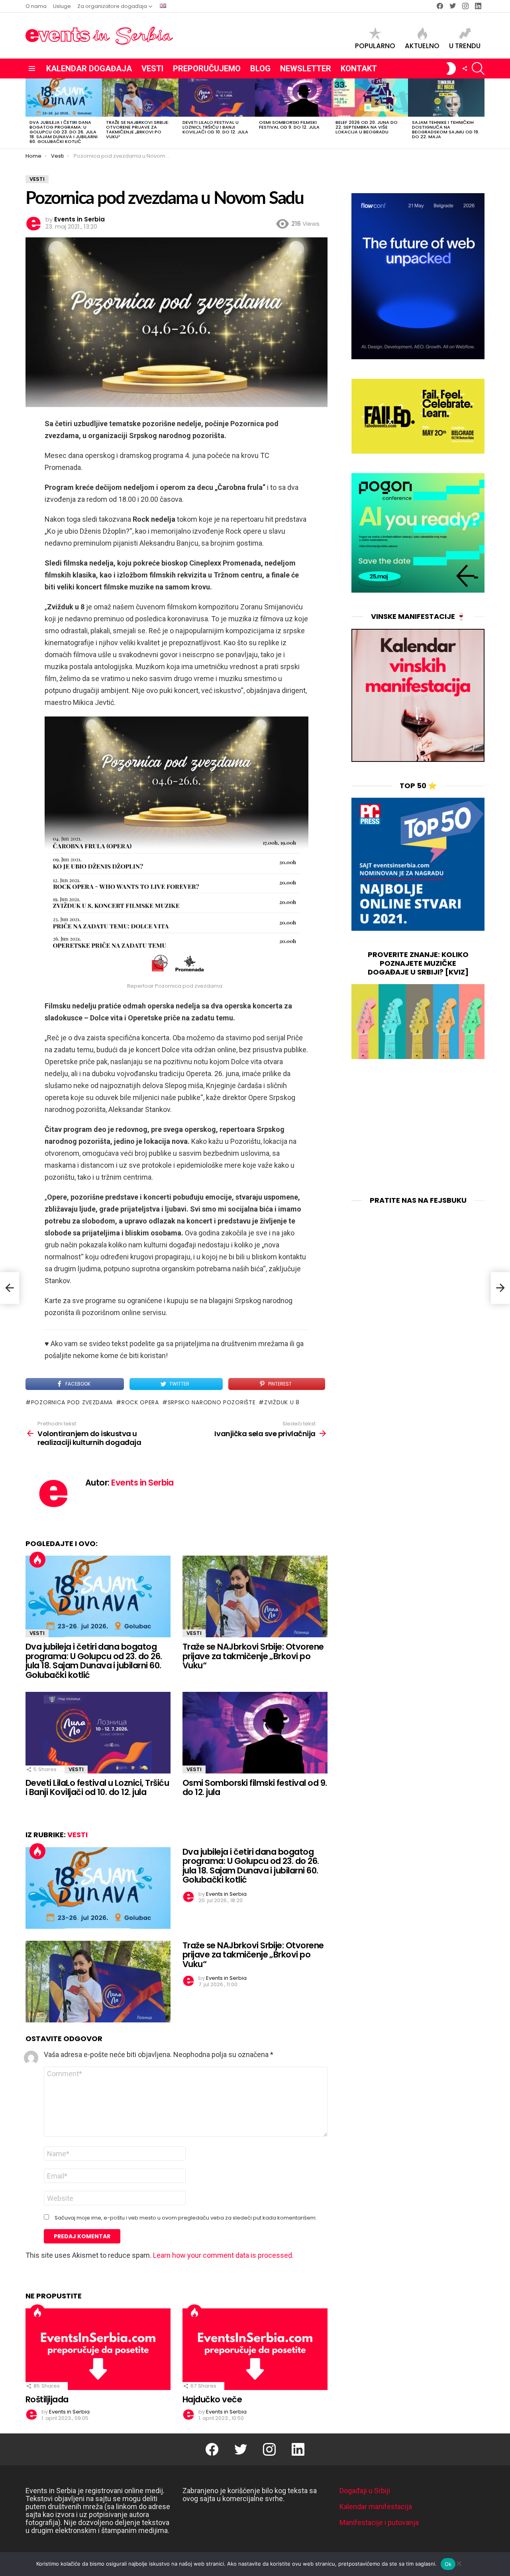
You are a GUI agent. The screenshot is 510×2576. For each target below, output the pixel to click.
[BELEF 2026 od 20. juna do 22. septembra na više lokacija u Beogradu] (370, 98)
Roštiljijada (47, 2399)
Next (481, 114)
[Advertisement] (418, 1128)
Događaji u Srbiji (365, 2491)
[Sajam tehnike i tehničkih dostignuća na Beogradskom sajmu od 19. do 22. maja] (446, 98)
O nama (36, 6)
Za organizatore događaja (112, 6)
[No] (459, 2562)
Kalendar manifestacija (376, 2507)
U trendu (465, 45)
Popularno (375, 45)
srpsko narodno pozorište (212, 1402)
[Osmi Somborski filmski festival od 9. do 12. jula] (293, 98)
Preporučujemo (207, 69)
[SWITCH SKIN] (451, 69)
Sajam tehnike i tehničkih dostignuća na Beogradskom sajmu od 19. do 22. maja (446, 129)
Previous (29, 114)
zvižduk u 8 (282, 1402)
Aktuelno (422, 45)
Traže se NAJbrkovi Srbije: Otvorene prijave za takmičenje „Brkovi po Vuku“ (138, 129)
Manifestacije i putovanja (379, 2522)
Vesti (152, 69)
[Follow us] (465, 69)
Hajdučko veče (212, 2399)
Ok (448, 2564)
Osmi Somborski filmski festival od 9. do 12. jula (289, 125)
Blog (260, 69)
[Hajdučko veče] (255, 2349)
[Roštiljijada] (98, 2349)
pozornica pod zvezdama (72, 1402)
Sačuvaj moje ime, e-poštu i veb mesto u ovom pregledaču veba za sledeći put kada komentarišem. (186, 2218)
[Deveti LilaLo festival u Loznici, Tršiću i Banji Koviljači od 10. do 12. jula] (217, 98)
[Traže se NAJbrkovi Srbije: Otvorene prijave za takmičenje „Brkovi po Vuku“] (140, 98)
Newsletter (306, 69)
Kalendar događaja (89, 69)
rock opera (140, 1402)
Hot (37, 1560)
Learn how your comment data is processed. (223, 2255)
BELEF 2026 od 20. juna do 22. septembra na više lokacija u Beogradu (367, 127)
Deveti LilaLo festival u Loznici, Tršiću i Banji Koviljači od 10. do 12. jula (215, 127)
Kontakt (359, 69)
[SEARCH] (478, 69)
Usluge (62, 6)
